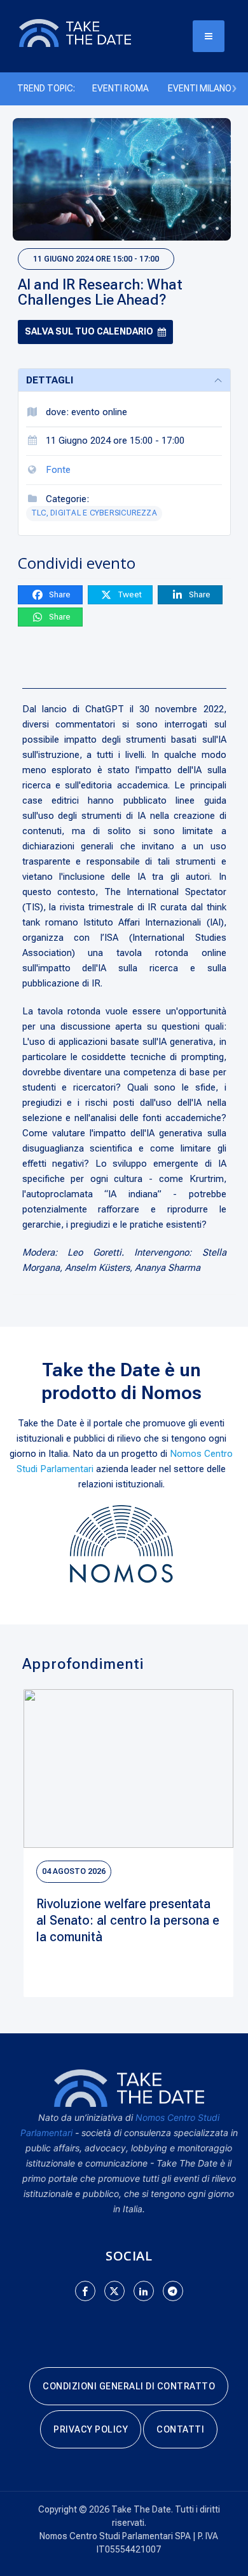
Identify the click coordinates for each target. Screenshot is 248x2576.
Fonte (58, 470)
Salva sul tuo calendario (89, 331)
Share (59, 594)
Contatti (180, 2429)
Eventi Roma (121, 88)
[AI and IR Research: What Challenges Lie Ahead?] (122, 179)
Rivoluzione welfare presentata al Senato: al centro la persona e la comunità (128, 1920)
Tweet (129, 594)
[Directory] (89, 32)
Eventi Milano (200, 88)
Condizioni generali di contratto (129, 2386)
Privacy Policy (91, 2429)
